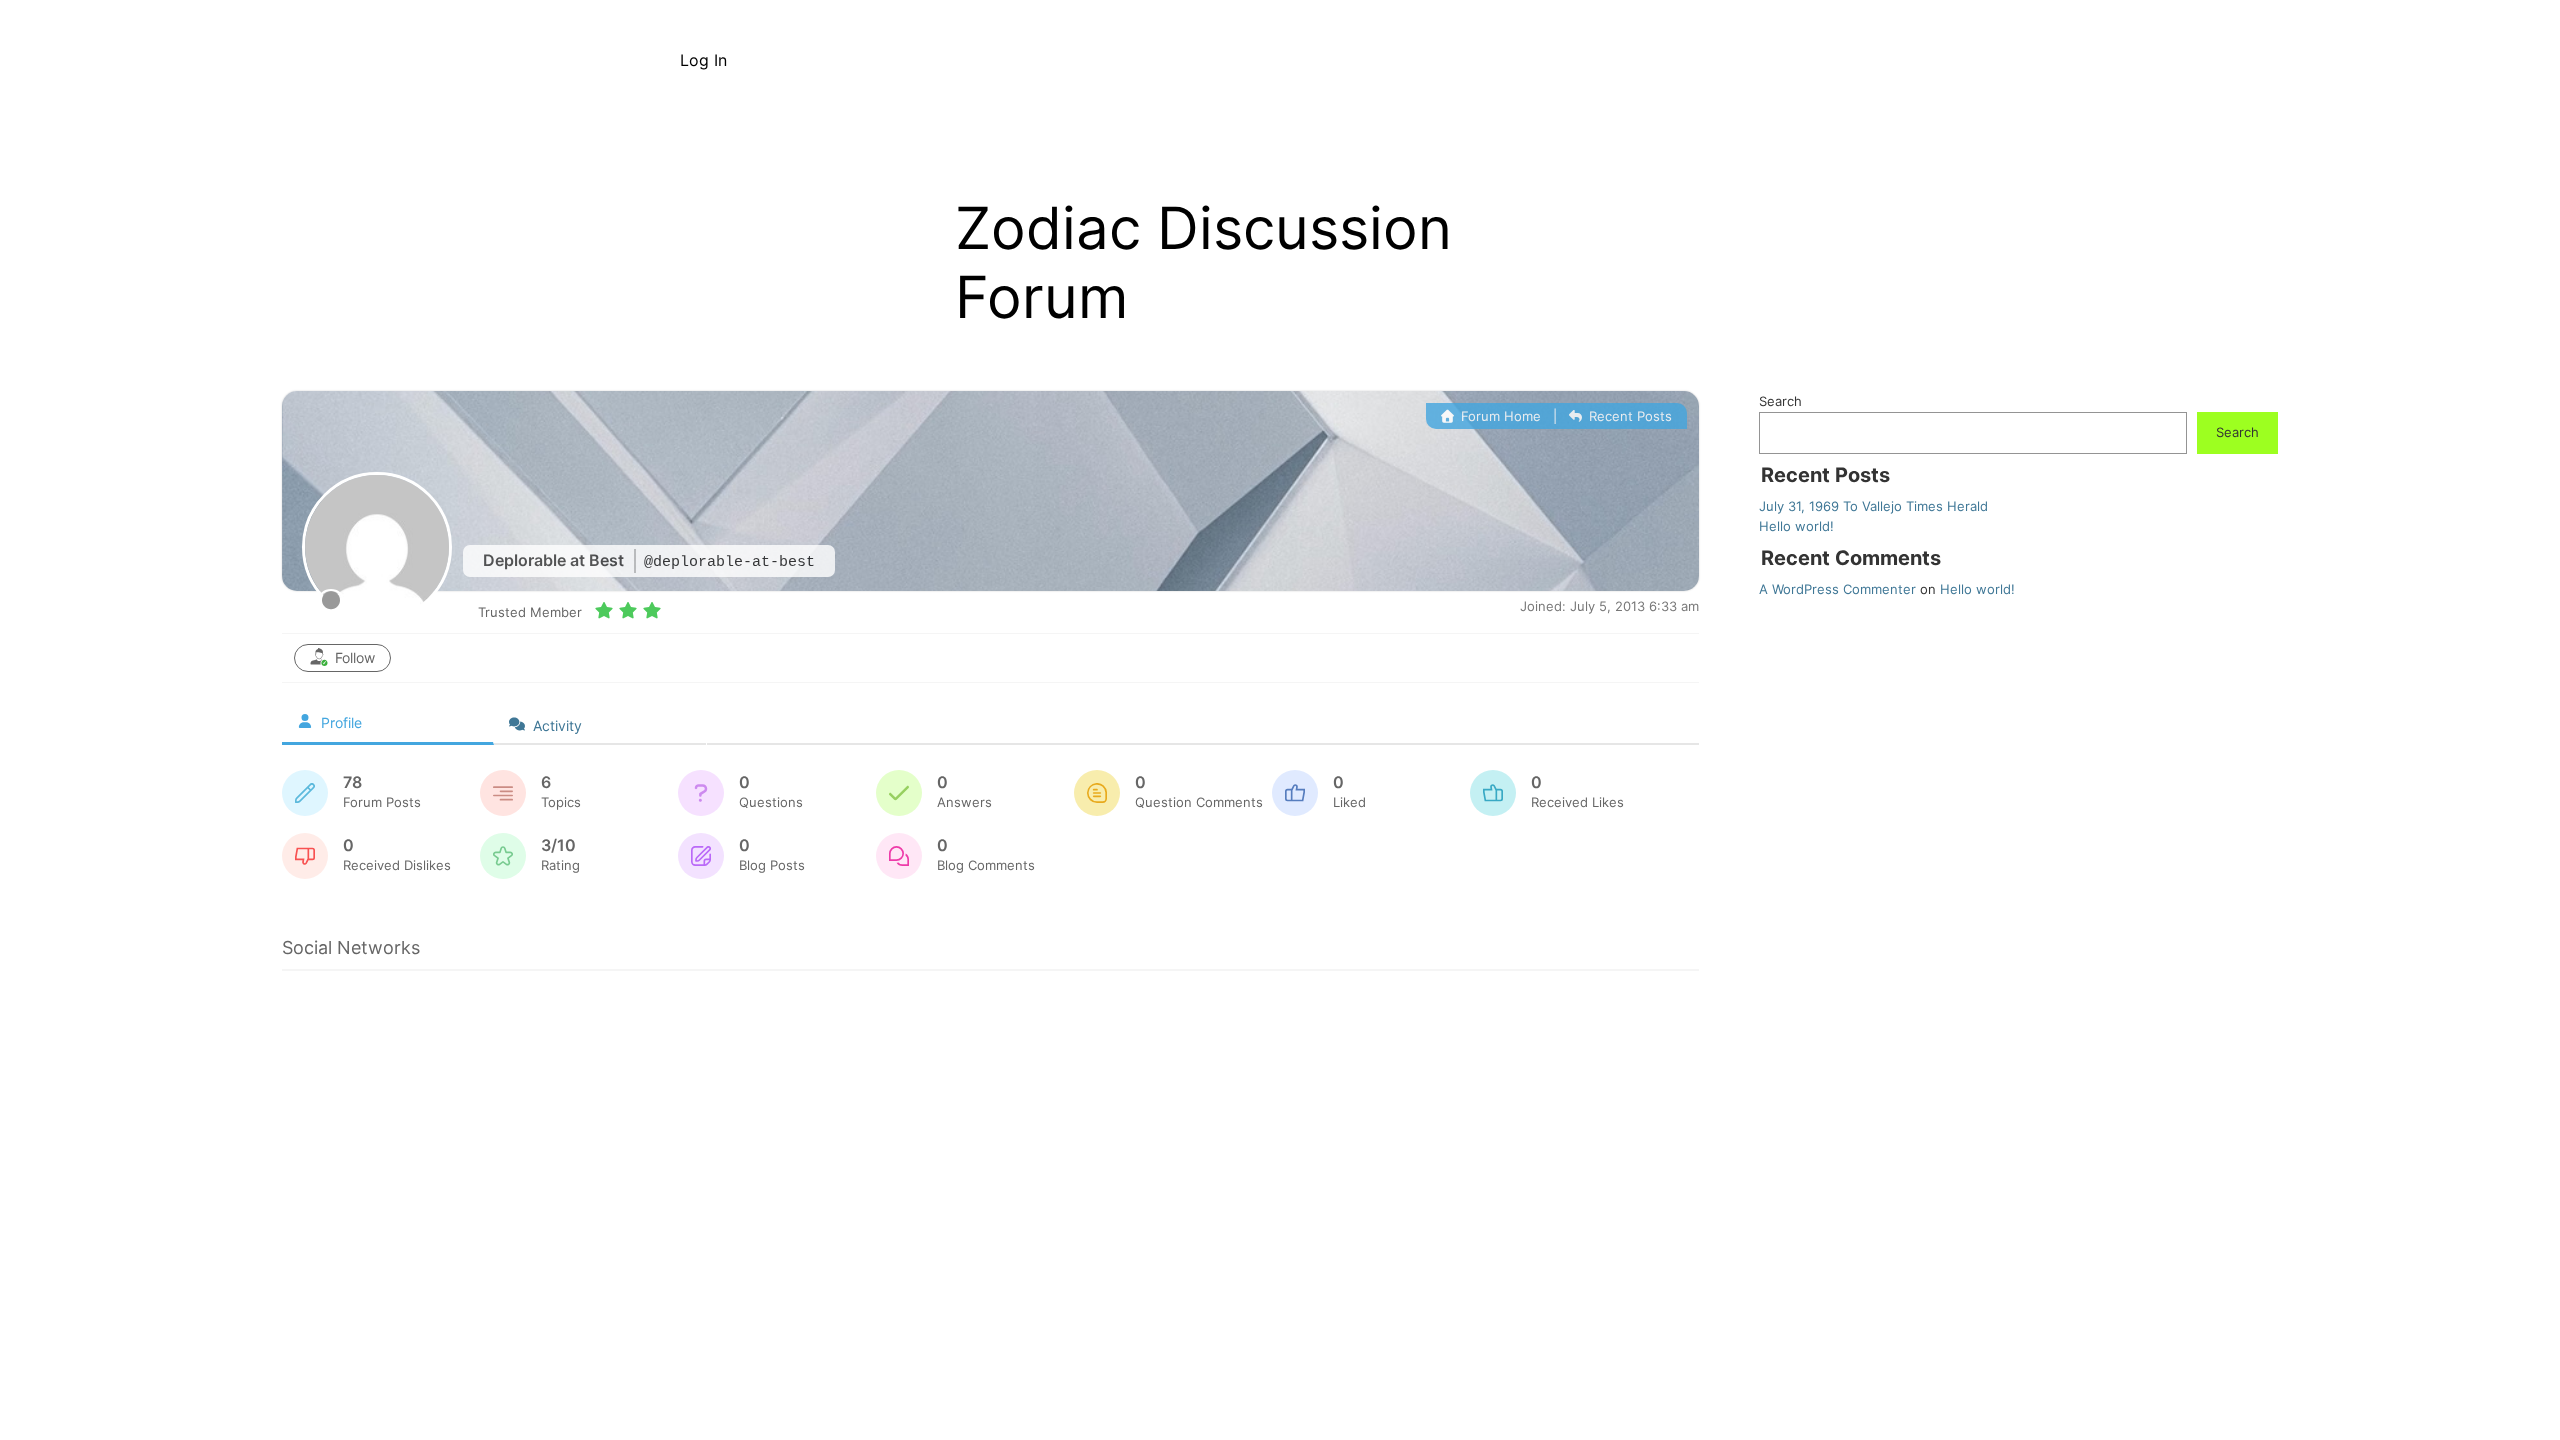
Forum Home (1499, 416)
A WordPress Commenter (1837, 589)
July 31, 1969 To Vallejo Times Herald (1873, 506)
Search (1780, 401)
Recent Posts (1628, 416)
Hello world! (1796, 526)
